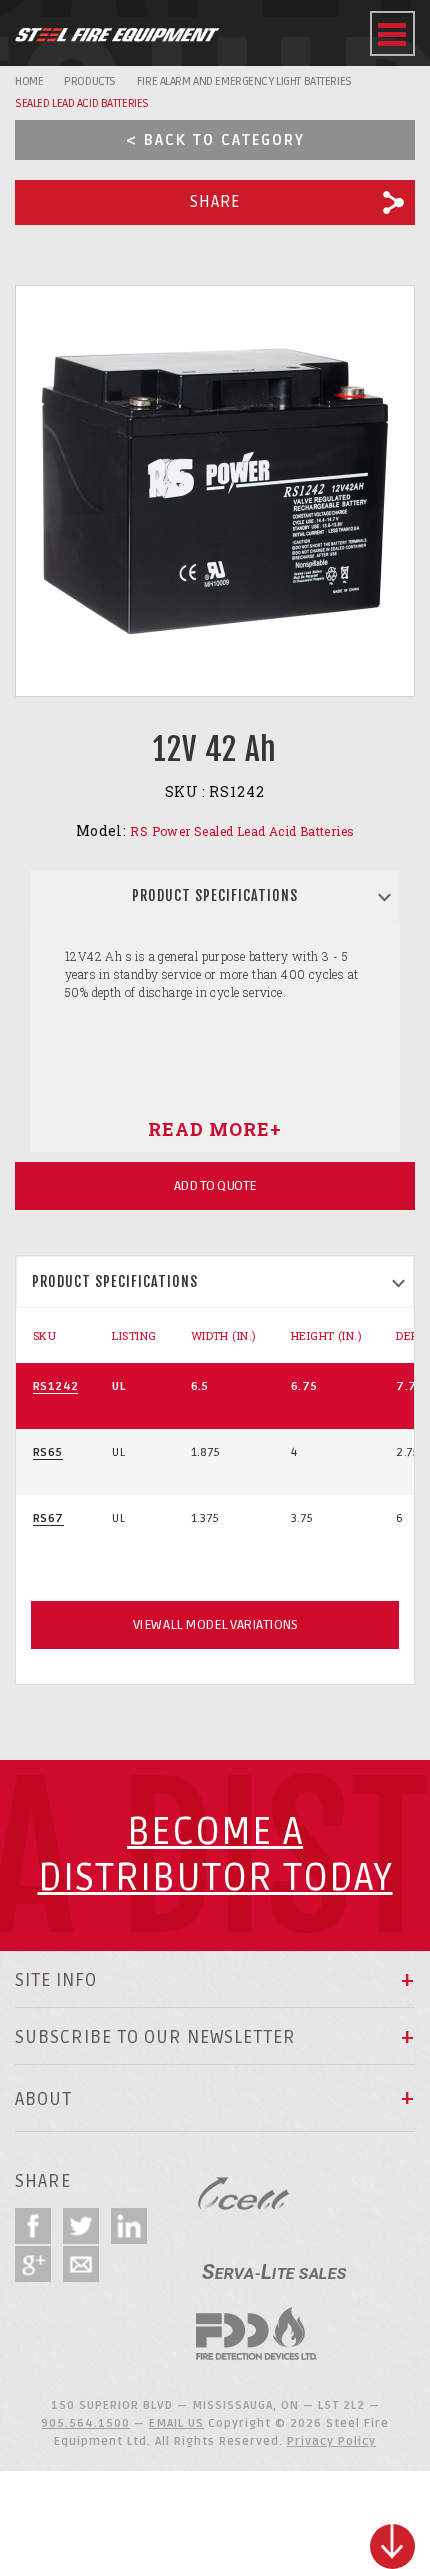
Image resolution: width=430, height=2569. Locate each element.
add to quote (215, 1185)
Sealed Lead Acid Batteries (82, 103)
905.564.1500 (85, 2423)
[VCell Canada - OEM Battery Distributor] (244, 2193)
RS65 (48, 1452)
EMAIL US (176, 2423)
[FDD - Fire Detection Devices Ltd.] (256, 2333)
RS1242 (55, 1386)
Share (215, 202)
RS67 (48, 1518)
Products (90, 81)
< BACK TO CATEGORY (215, 140)
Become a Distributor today (215, 1855)
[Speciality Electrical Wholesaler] (274, 2263)
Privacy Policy (331, 2441)
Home (29, 81)
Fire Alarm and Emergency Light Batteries (244, 81)
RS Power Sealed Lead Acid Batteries (242, 831)
